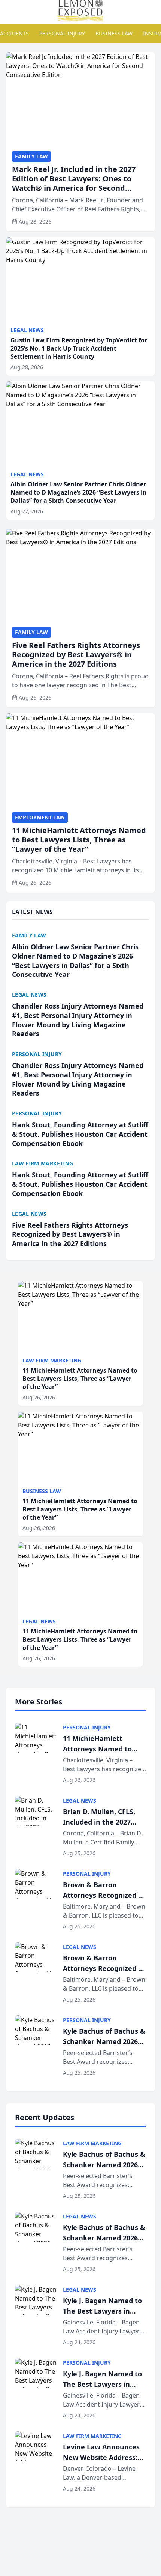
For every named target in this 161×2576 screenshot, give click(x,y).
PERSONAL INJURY (62, 33)
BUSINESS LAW (114, 33)
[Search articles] (10, 10)
